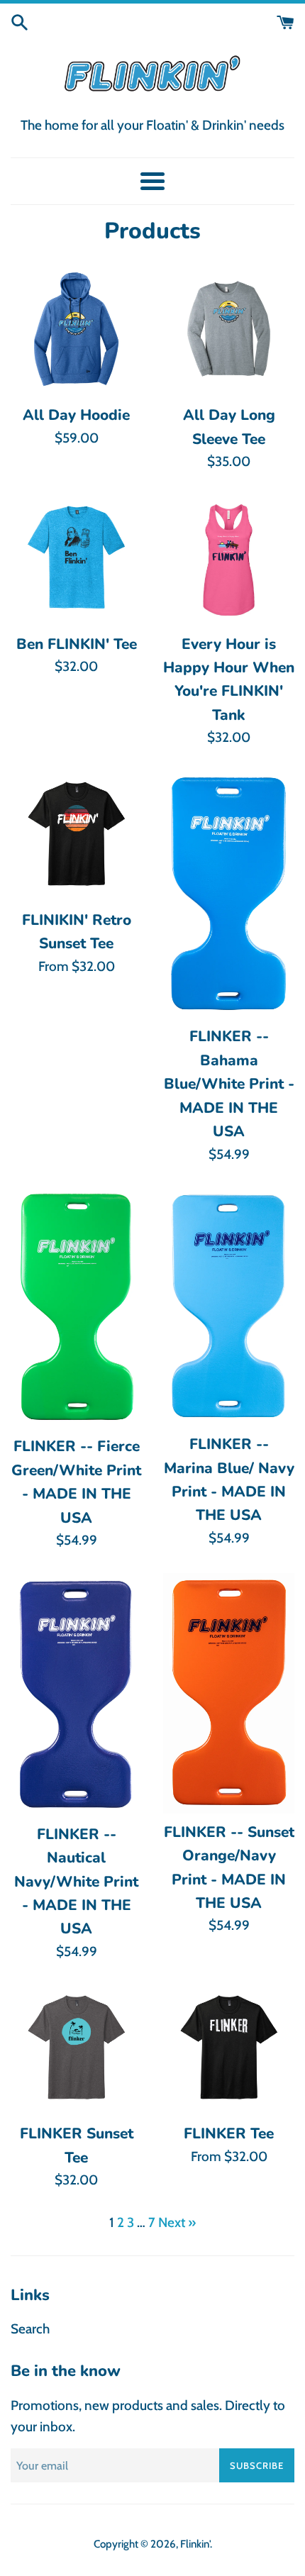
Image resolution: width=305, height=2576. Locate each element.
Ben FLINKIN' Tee (77, 644)
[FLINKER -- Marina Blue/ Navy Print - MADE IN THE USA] (229, 1306)
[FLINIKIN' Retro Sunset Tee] (76, 836)
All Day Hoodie (76, 415)
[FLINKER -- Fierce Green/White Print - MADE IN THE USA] (76, 1307)
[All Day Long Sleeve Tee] (229, 331)
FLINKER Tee (229, 2133)
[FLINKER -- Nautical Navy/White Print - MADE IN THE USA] (76, 1694)
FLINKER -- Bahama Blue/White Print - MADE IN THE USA (229, 1084)
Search (30, 2329)
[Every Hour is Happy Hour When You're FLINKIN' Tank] (229, 560)
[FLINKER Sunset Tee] (76, 2049)
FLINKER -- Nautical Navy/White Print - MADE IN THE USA (76, 1882)
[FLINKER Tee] (229, 2049)
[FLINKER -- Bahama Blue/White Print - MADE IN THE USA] (229, 894)
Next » (177, 2222)
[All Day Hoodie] (76, 331)
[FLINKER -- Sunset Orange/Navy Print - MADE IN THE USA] (229, 1693)
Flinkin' (195, 2544)
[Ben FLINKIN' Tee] (76, 560)
